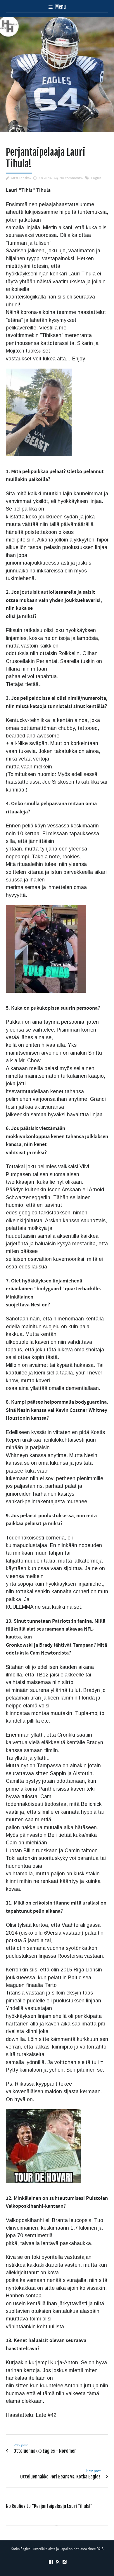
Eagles (96, 178)
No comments (71, 178)
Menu (60, 7)
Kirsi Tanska (20, 178)
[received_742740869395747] (57, 74)
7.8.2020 (44, 178)
